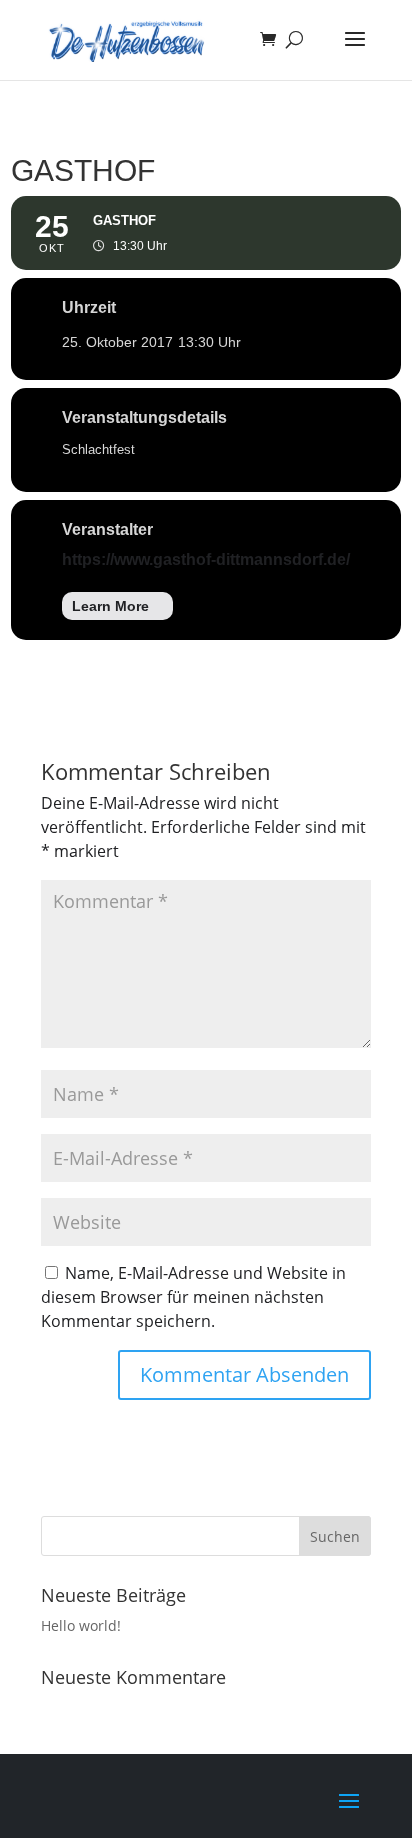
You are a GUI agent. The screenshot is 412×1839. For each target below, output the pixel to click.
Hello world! (81, 1625)
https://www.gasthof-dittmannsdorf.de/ (206, 559)
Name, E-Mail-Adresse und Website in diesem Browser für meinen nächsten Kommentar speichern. (193, 1297)
